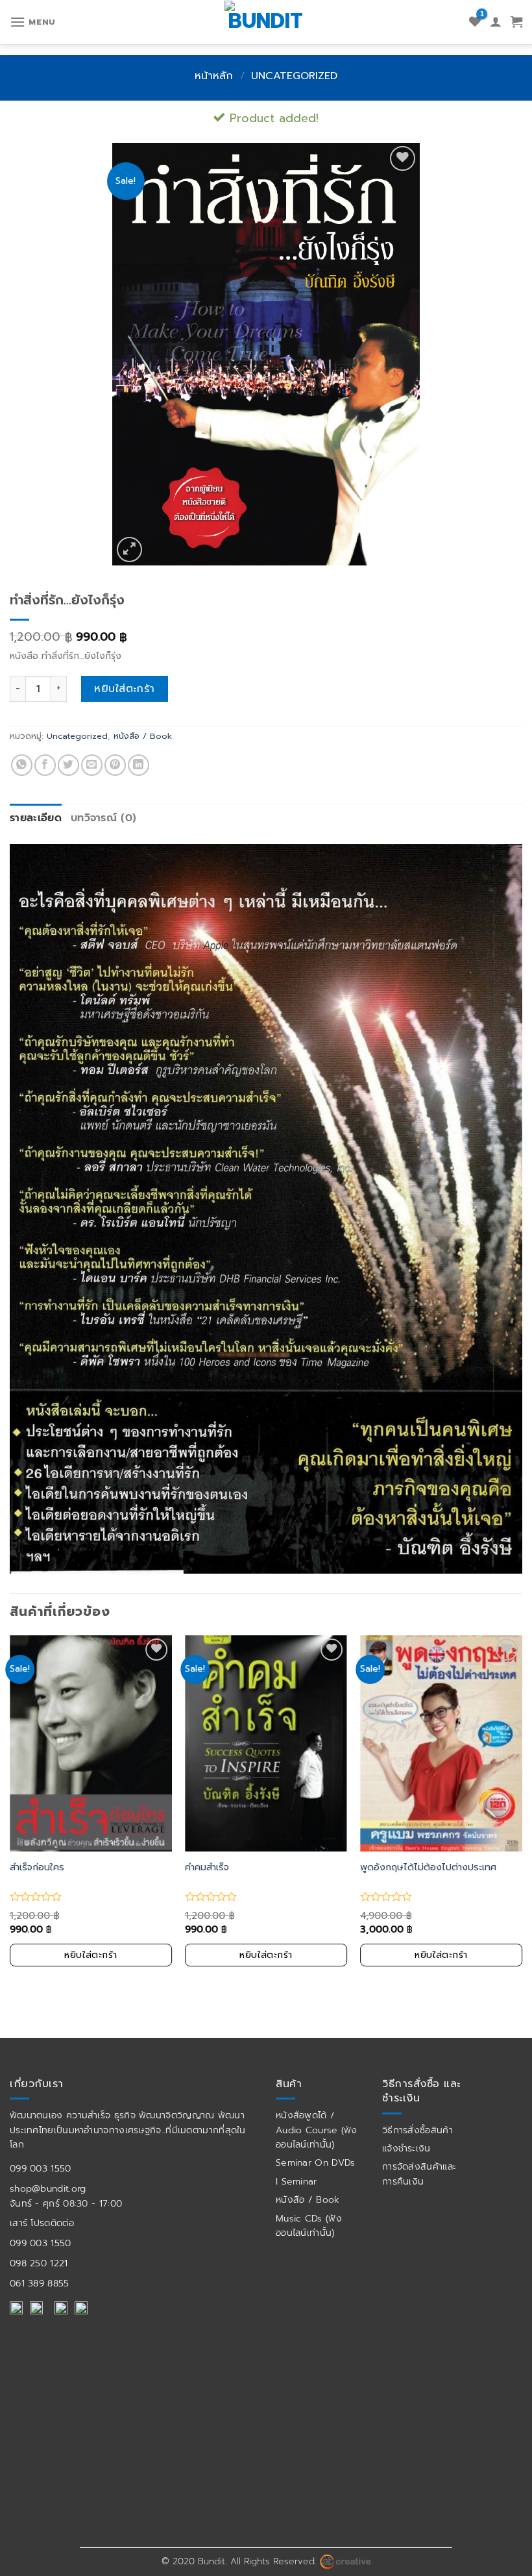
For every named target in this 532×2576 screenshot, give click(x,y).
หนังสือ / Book (143, 736)
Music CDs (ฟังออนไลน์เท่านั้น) (309, 2226)
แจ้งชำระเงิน (406, 2149)
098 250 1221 (39, 2263)
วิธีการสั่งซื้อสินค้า (417, 2130)
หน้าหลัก (214, 76)
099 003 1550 (41, 2169)
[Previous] (10, 1813)
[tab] (36, 819)
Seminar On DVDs (316, 2163)
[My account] (496, 22)
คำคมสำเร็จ (207, 1867)
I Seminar (296, 2182)
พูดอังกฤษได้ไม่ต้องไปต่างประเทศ (428, 1867)
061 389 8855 (40, 2284)
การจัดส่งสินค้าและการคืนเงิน (419, 2174)
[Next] (522, 1813)
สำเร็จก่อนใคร (37, 1867)
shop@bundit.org (48, 2189)
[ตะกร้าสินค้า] (516, 22)
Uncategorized (294, 76)
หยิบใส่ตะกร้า (125, 689)
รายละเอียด (36, 818)
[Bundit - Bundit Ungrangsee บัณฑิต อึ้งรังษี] (266, 20)
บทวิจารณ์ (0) (104, 818)
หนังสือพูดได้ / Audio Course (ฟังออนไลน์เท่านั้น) (317, 2130)
